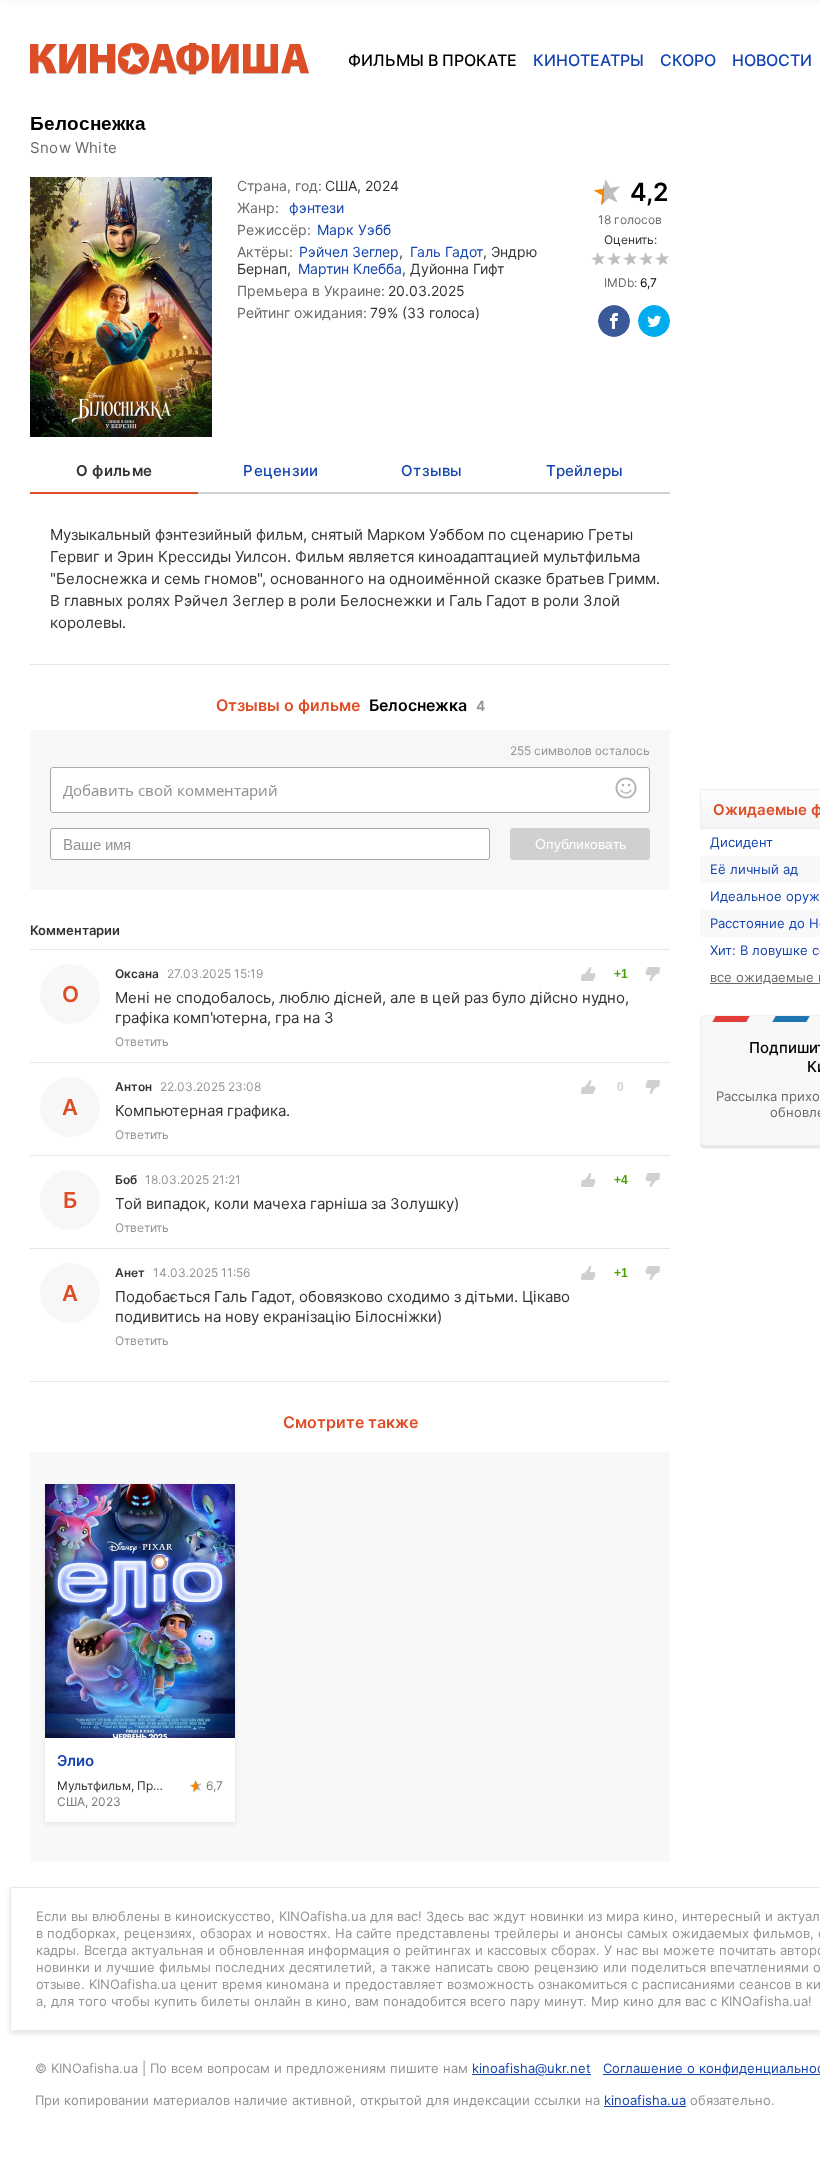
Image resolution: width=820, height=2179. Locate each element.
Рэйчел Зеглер (349, 251)
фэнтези (316, 207)
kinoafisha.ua (645, 2100)
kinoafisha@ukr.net (531, 2068)
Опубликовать (580, 844)
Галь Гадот (446, 251)
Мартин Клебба (350, 268)
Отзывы (432, 470)
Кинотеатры (588, 60)
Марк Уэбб (354, 229)
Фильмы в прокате (432, 60)
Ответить (142, 1041)
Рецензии (280, 470)
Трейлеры (584, 470)
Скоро (688, 60)
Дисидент (741, 842)
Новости (772, 60)
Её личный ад (754, 869)
